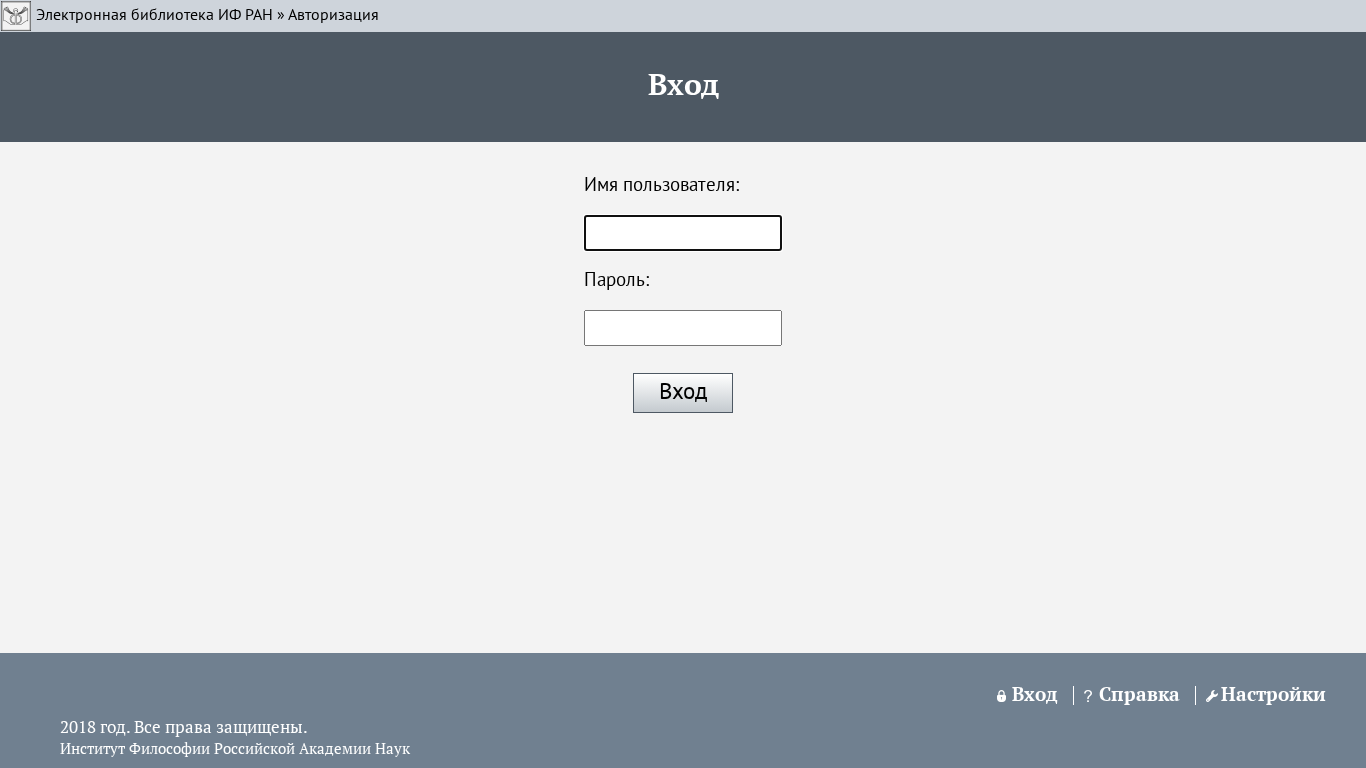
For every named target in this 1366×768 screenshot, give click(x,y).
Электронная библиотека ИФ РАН (154, 16)
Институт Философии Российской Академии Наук (235, 750)
